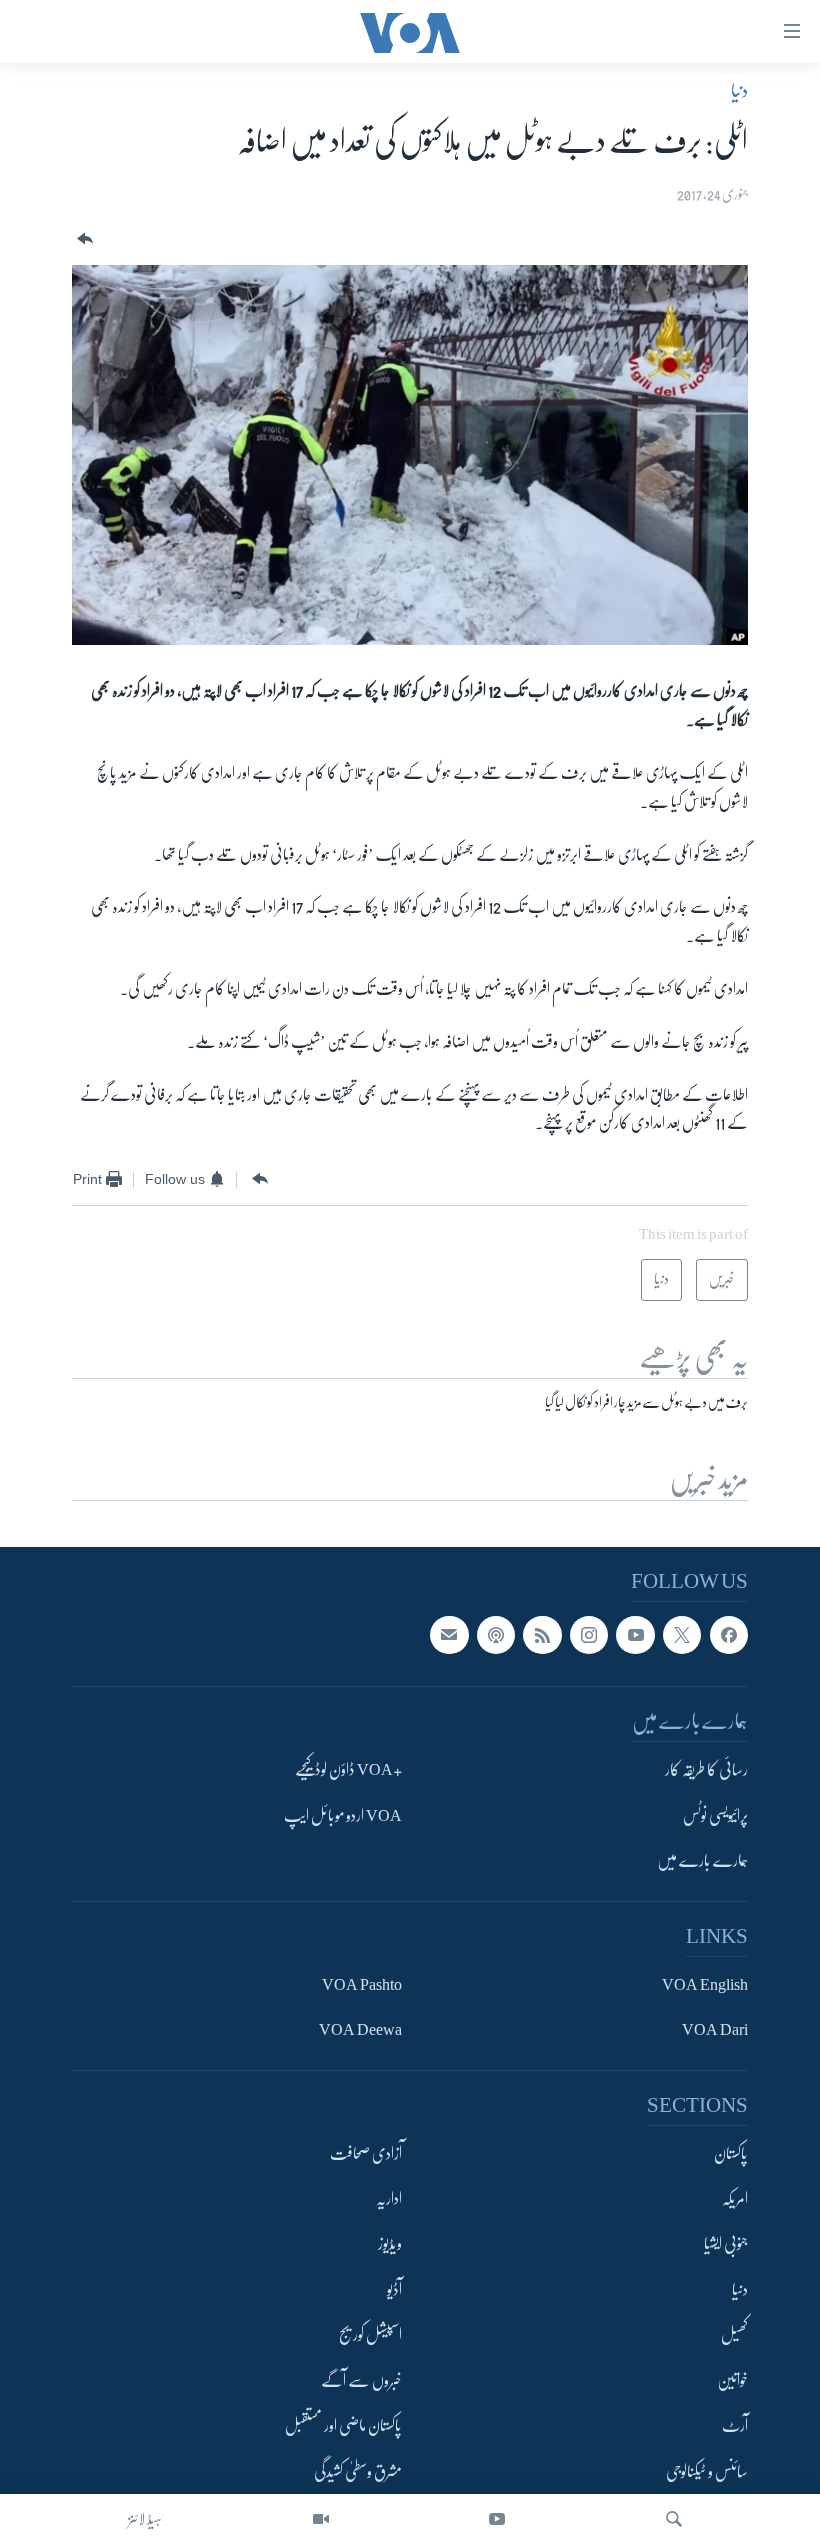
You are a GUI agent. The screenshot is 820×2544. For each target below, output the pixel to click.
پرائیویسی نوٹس (715, 1816)
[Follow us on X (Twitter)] (682, 1635)
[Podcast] (496, 1635)
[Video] (321, 2519)
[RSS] (542, 1635)
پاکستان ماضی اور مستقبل (343, 2427)
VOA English (705, 1985)
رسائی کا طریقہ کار (706, 1771)
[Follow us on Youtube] (635, 1635)
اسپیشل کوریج (370, 2336)
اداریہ (389, 2199)
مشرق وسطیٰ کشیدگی (358, 2472)
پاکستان (731, 2154)
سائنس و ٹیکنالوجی (707, 2472)
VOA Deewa (360, 2031)
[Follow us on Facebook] (729, 1635)
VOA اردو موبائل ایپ (343, 1816)
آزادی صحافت (366, 2154)
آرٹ (735, 2427)
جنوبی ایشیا (726, 2245)
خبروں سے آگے (361, 2381)
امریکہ (735, 2199)
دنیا (739, 91)
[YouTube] (497, 2519)
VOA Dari (715, 2031)
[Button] (83, 239)
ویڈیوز (390, 2245)
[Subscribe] (449, 1635)
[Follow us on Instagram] (589, 1635)
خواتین (732, 2381)
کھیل (734, 2336)
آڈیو (394, 2290)
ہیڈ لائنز (145, 2519)
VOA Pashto (362, 1985)
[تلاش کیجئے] (674, 2519)
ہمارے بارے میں (702, 1862)
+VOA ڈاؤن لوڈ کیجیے (348, 1771)
